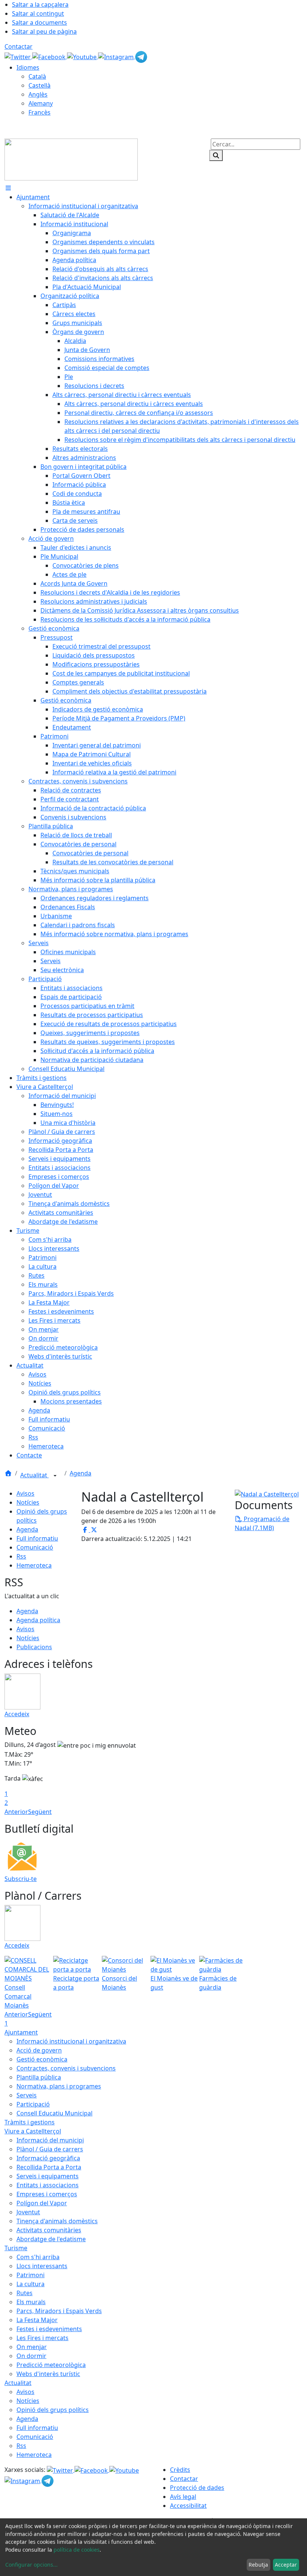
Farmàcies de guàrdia (218, 1983)
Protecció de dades (197, 2488)
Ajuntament (21, 2032)
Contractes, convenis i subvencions (66, 2068)
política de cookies (77, 2550)
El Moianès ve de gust (174, 1983)
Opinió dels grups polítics (53, 2410)
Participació (33, 2104)
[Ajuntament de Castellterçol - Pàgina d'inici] (71, 159)
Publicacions (34, 1647)
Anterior (16, 1812)
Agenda (80, 1473)
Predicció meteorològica (51, 2365)
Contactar (19, 46)
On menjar (32, 2347)
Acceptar (286, 2565)
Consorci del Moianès (119, 1983)
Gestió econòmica (42, 2059)
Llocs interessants (42, 2266)
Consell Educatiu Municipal (54, 2113)
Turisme (16, 2248)
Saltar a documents (39, 22)
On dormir (31, 2356)
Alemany (41, 103)
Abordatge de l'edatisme (51, 2239)
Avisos (25, 1493)
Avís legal (183, 2497)
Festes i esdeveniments (49, 2329)
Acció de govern (39, 2050)
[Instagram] (117, 56)
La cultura (31, 2284)
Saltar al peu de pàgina (44, 31)
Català (37, 76)
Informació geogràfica (48, 2158)
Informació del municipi (50, 2140)
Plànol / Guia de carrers (50, 2149)
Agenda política (38, 1620)
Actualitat (34, 1475)
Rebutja (258, 2565)
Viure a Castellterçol (33, 2131)
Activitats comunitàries (49, 2230)
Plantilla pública (39, 2077)
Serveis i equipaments (48, 2176)
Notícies (28, 1502)
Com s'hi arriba (38, 2257)
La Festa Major (37, 2320)
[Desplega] (55, 1476)
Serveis (27, 2095)
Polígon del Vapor (42, 2203)
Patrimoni (31, 2275)
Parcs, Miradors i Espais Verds (59, 2311)
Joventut (28, 2212)
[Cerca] (216, 155)
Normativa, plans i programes (59, 2086)
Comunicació (35, 1547)
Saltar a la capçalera (40, 4)
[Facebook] (50, 56)
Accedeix (17, 1714)
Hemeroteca (34, 1565)
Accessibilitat (188, 2506)
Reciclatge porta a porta (76, 1983)
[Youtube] (83, 56)
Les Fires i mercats (42, 2338)
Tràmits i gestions (30, 2122)
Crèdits (180, 2470)
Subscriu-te (21, 1879)
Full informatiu (37, 1538)
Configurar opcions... (31, 2565)
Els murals (31, 2302)
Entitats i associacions (48, 2185)
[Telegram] (141, 56)
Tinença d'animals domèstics (57, 2221)
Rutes (25, 2293)
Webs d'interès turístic (48, 2374)
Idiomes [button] (28, 67)
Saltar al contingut (38, 13)
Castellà (39, 85)
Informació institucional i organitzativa (71, 2041)
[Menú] (8, 188)
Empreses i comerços (47, 2194)
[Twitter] (18, 56)
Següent (40, 1812)
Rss (21, 1556)
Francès (39, 112)
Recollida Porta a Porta (49, 2167)
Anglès (38, 94)
